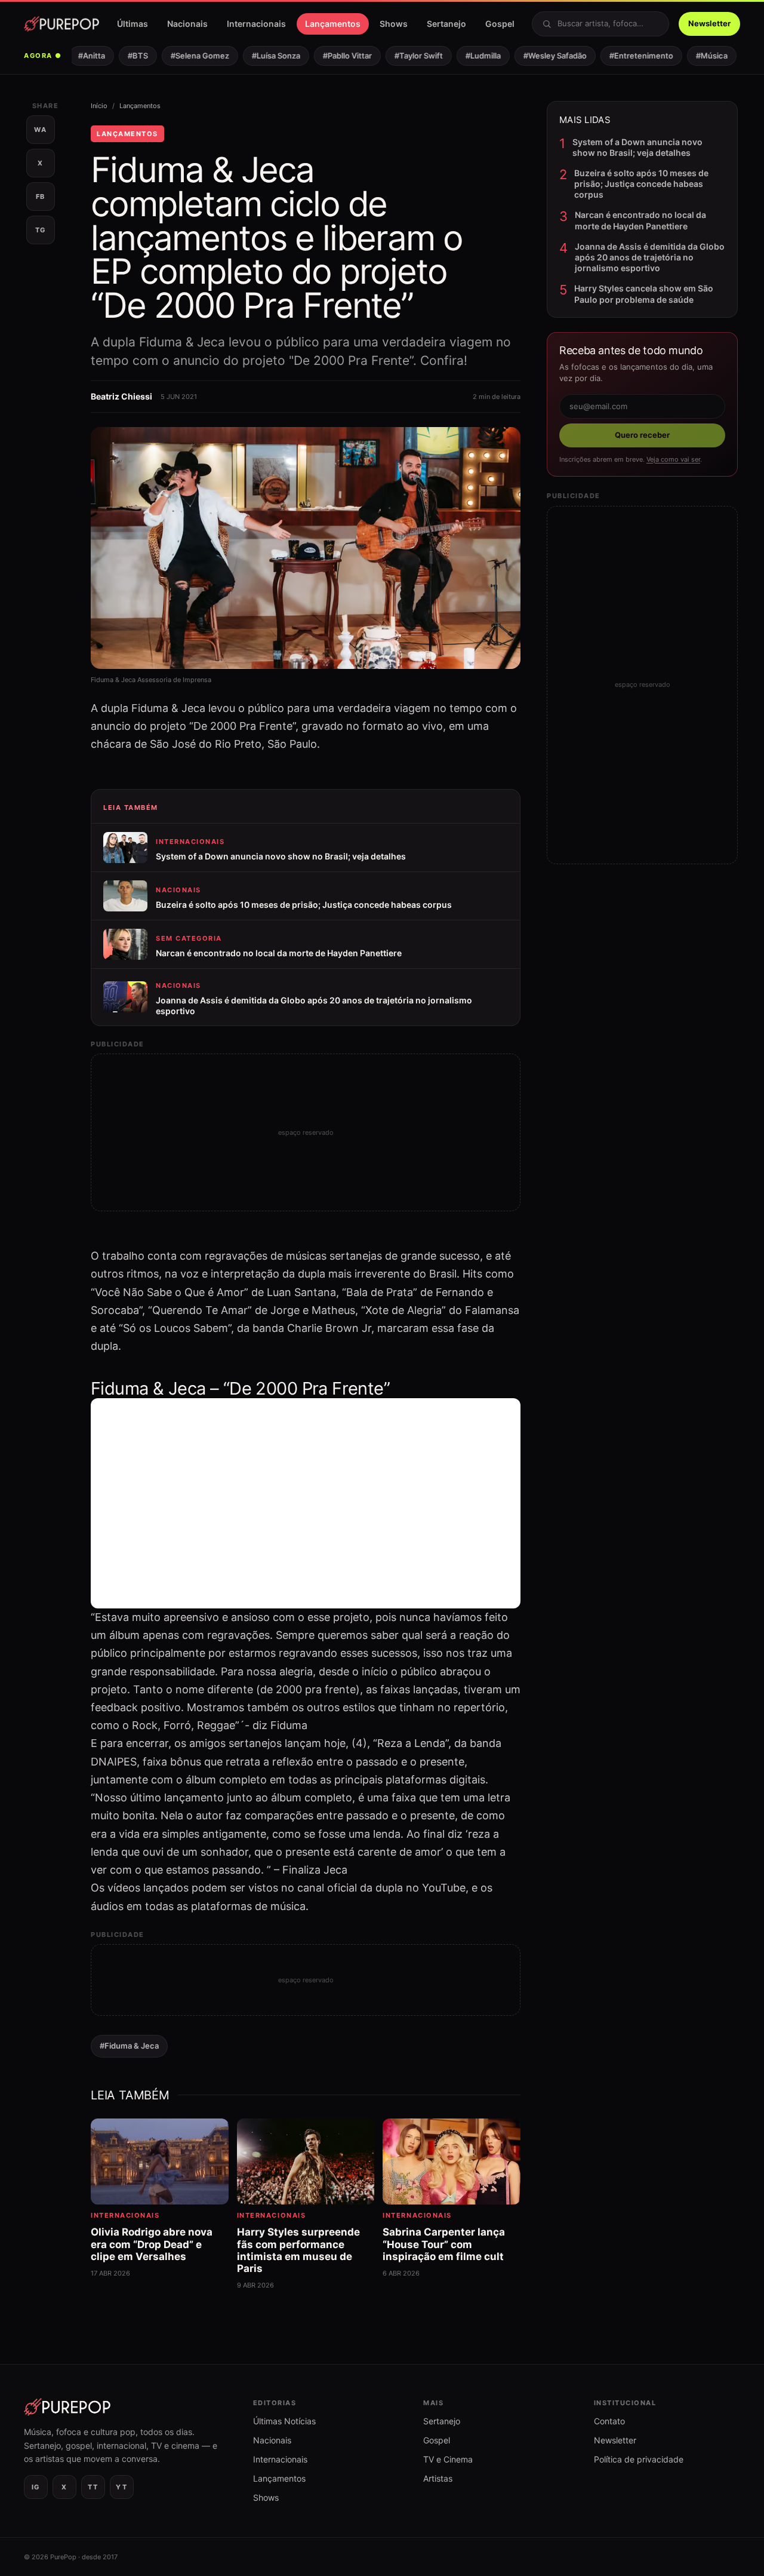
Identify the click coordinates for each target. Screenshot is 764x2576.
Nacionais (187, 24)
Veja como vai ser (673, 459)
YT (121, 2487)
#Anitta (79, 56)
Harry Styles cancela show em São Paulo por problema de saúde (644, 294)
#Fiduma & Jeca (129, 2046)
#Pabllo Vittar (335, 56)
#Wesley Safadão (543, 56)
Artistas (438, 2478)
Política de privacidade (639, 2459)
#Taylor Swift (406, 56)
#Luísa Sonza (264, 56)
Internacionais (256, 24)
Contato (609, 2421)
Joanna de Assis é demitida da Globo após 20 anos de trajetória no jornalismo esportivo (650, 257)
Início (99, 106)
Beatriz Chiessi (121, 396)
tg (41, 230)
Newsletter (709, 23)
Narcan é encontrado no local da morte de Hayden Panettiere (640, 220)
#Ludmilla (471, 56)
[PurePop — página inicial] (61, 24)
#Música (699, 56)
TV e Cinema (448, 2459)
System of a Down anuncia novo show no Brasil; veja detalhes (637, 147)
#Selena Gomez (187, 56)
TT (93, 2487)
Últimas (133, 24)
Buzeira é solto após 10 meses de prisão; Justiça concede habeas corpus (641, 184)
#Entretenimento (629, 56)
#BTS (125, 56)
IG (36, 2487)
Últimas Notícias (284, 2421)
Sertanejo (446, 24)
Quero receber (642, 435)
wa (40, 130)
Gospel (500, 24)
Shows (394, 24)
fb (41, 196)
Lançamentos (333, 24)
